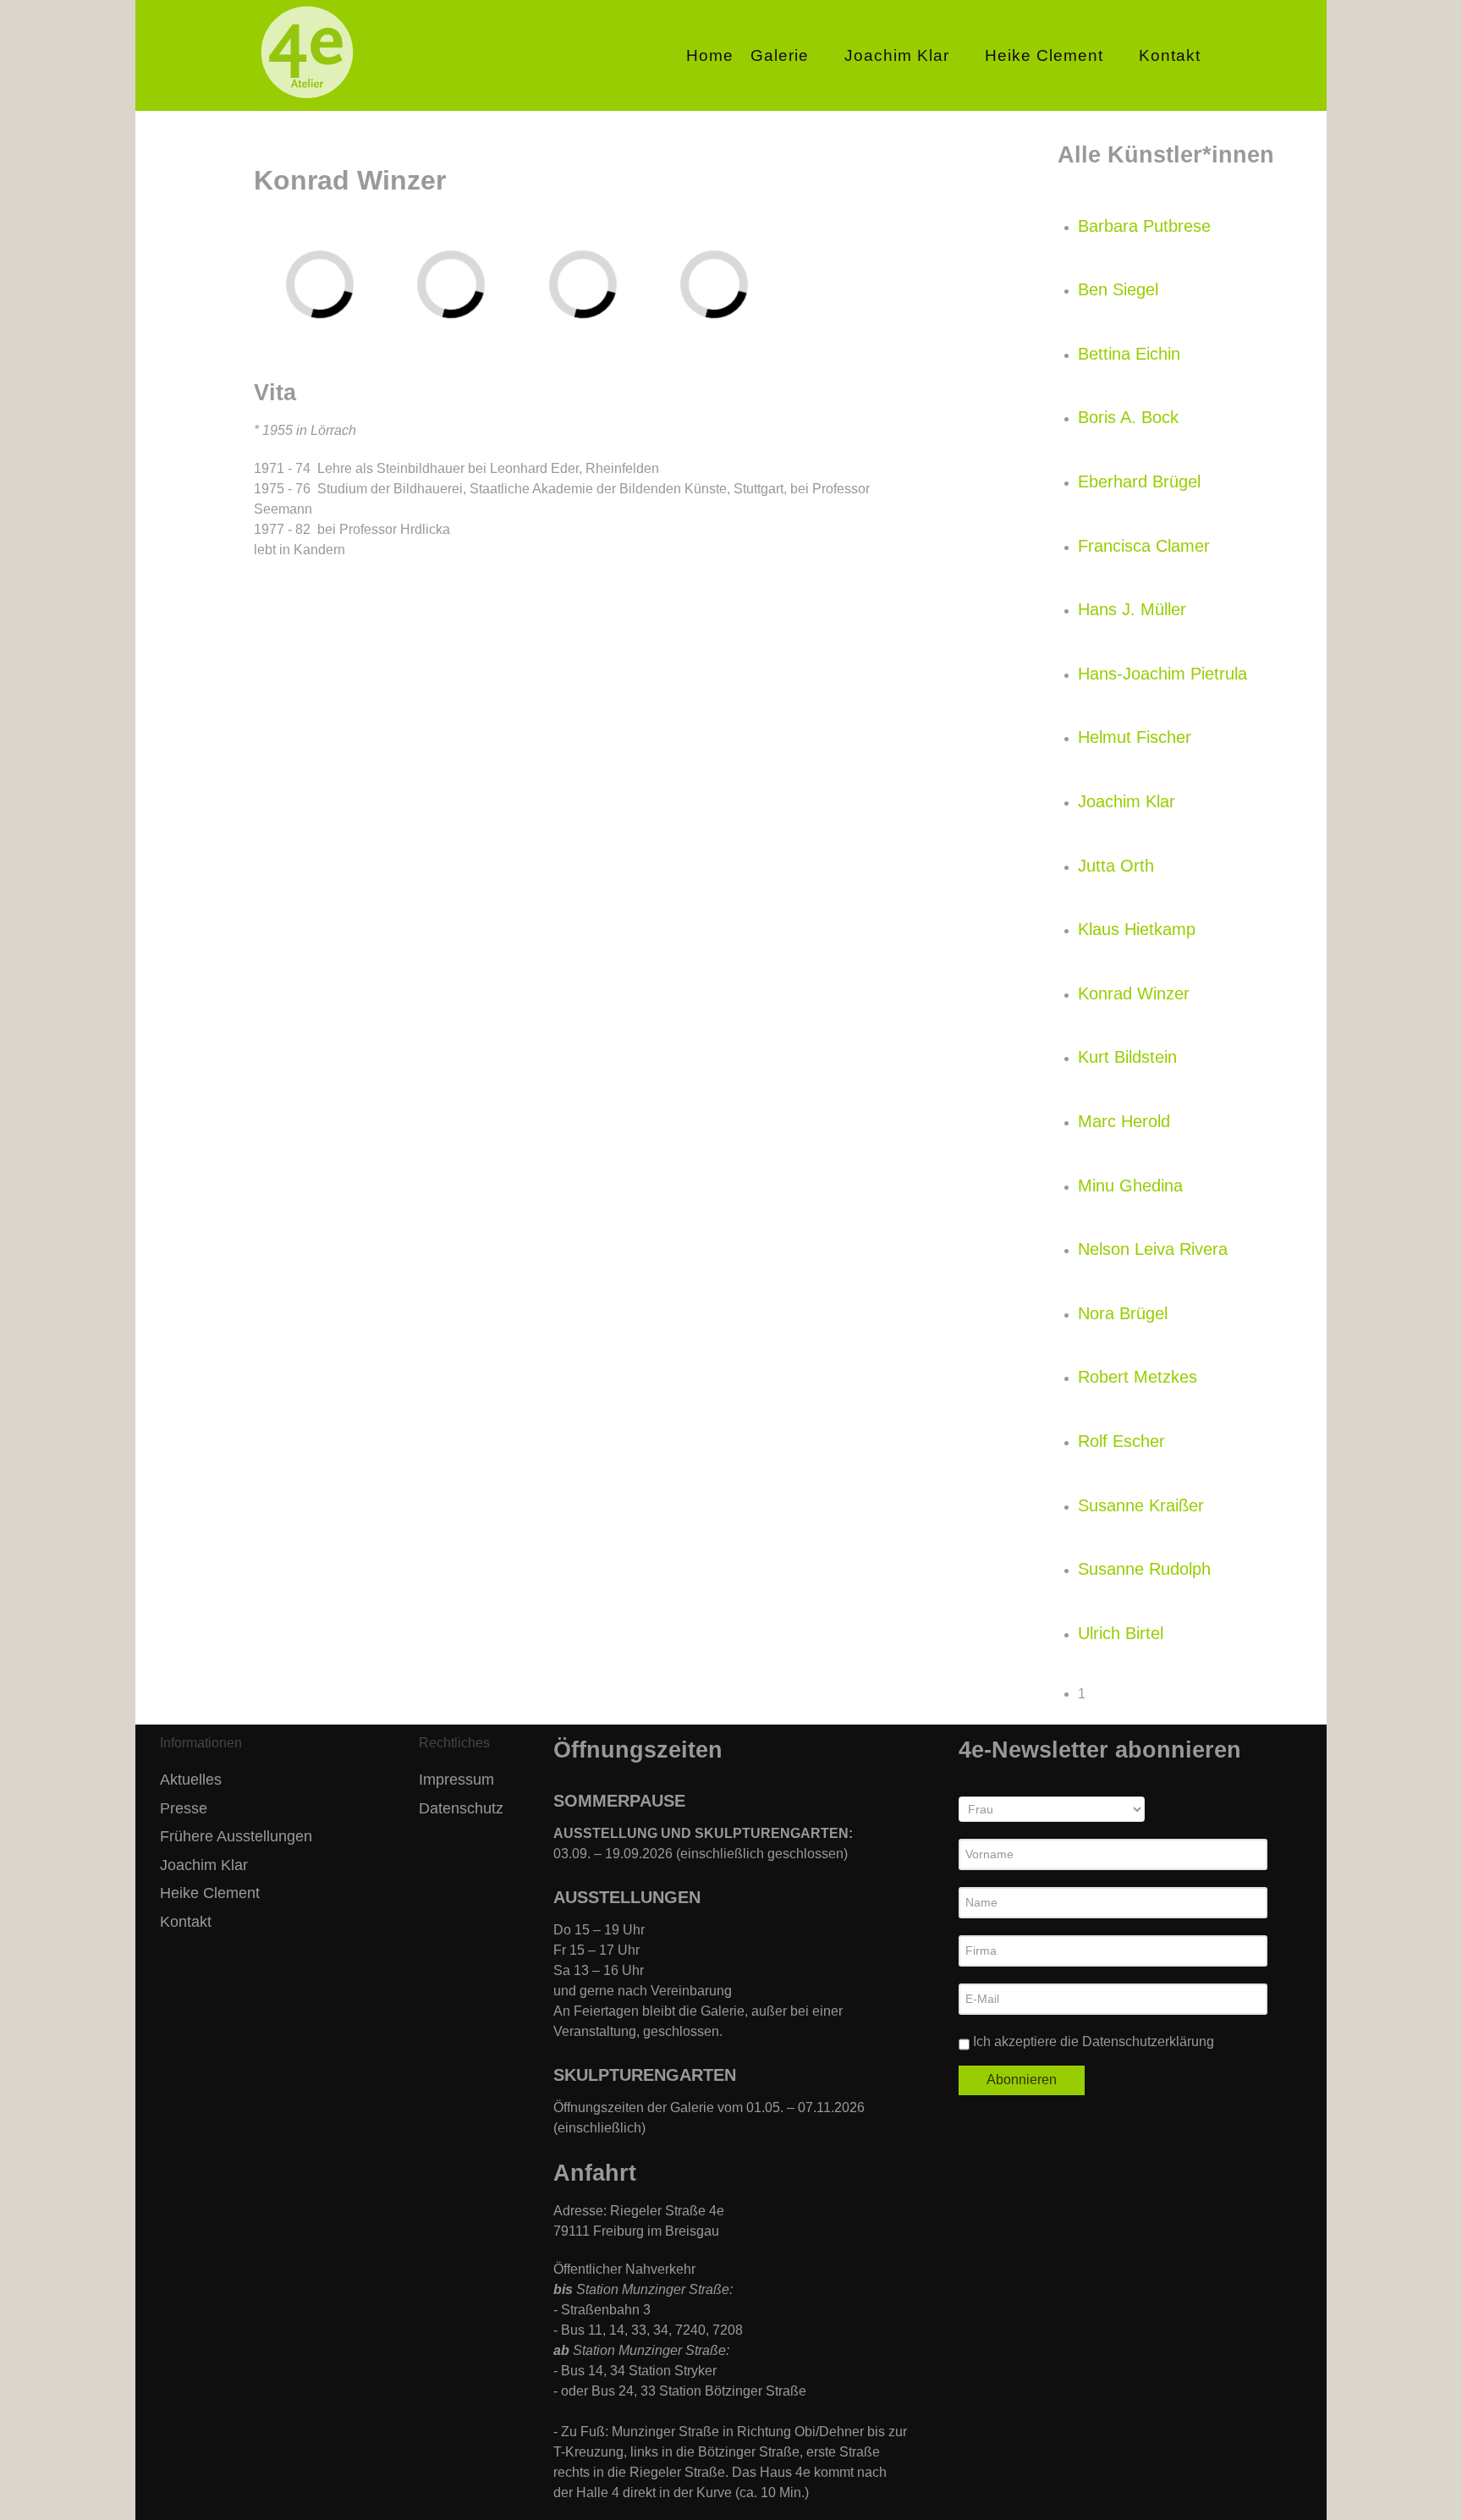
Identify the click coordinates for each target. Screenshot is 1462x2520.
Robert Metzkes (1138, 1377)
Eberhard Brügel (1139, 481)
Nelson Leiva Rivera (1153, 1249)
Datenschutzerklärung (1148, 2041)
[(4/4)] (751, 281)
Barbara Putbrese (1144, 226)
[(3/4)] (619, 280)
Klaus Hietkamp (1137, 929)
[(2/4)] (488, 281)
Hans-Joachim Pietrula (1162, 674)
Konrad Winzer (1134, 993)
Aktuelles (191, 1780)
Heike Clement (210, 1893)
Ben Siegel (1118, 289)
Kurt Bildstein (1127, 1057)
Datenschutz (461, 1808)
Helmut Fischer (1135, 737)
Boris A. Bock (1128, 417)
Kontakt (186, 1922)
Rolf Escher (1121, 1441)
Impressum (456, 1780)
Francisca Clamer (1144, 546)
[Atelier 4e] (307, 100)
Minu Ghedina (1130, 1186)
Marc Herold (1124, 1121)
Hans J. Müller (1132, 609)
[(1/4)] (323, 246)
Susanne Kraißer (1141, 1505)
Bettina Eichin (1129, 354)
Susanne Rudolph (1144, 1569)
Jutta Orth (1116, 866)
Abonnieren (1022, 2080)
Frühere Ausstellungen (236, 1836)
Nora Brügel (1123, 1313)
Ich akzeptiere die (1092, 2041)
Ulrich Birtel (1121, 1633)
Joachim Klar (1127, 801)
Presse (184, 1808)
